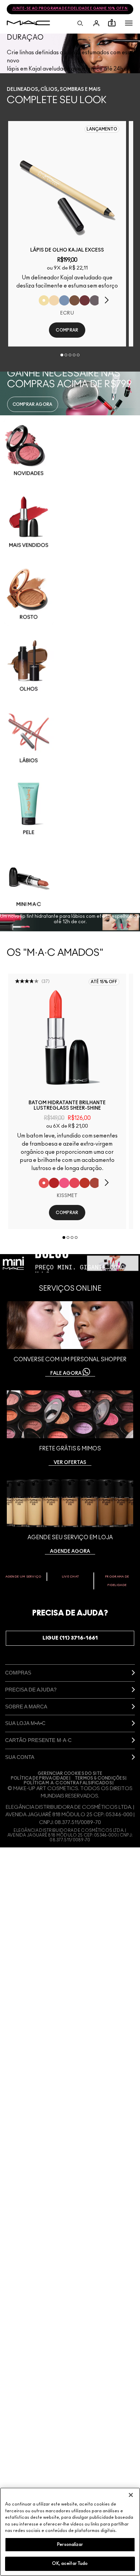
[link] (67, 185)
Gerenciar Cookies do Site (70, 1774)
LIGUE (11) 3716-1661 (70, 1638)
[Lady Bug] (54, 1183)
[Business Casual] (95, 1183)
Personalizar (70, 2545)
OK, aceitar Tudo (70, 2564)
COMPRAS (18, 1673)
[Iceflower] (64, 300)
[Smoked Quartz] (95, 300)
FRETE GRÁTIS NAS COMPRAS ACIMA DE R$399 (70, 10)
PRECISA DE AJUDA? (31, 1690)
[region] (70, 2532)
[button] (129, 23)
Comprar (67, 330)
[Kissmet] (44, 1183)
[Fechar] (131, 2495)
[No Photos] (64, 1183)
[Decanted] (85, 300)
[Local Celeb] (85, 1183)
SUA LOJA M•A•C (25, 1723)
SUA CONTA (20, 1757)
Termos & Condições (100, 1778)
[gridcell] (70, 450)
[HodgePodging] (74, 300)
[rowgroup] (70, 664)
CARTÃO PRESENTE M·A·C (38, 1740)
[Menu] (129, 23)
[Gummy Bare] (74, 1183)
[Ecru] (44, 300)
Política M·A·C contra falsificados (68, 1783)
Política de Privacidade (40, 1778)
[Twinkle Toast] (54, 300)
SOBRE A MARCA (26, 1707)
